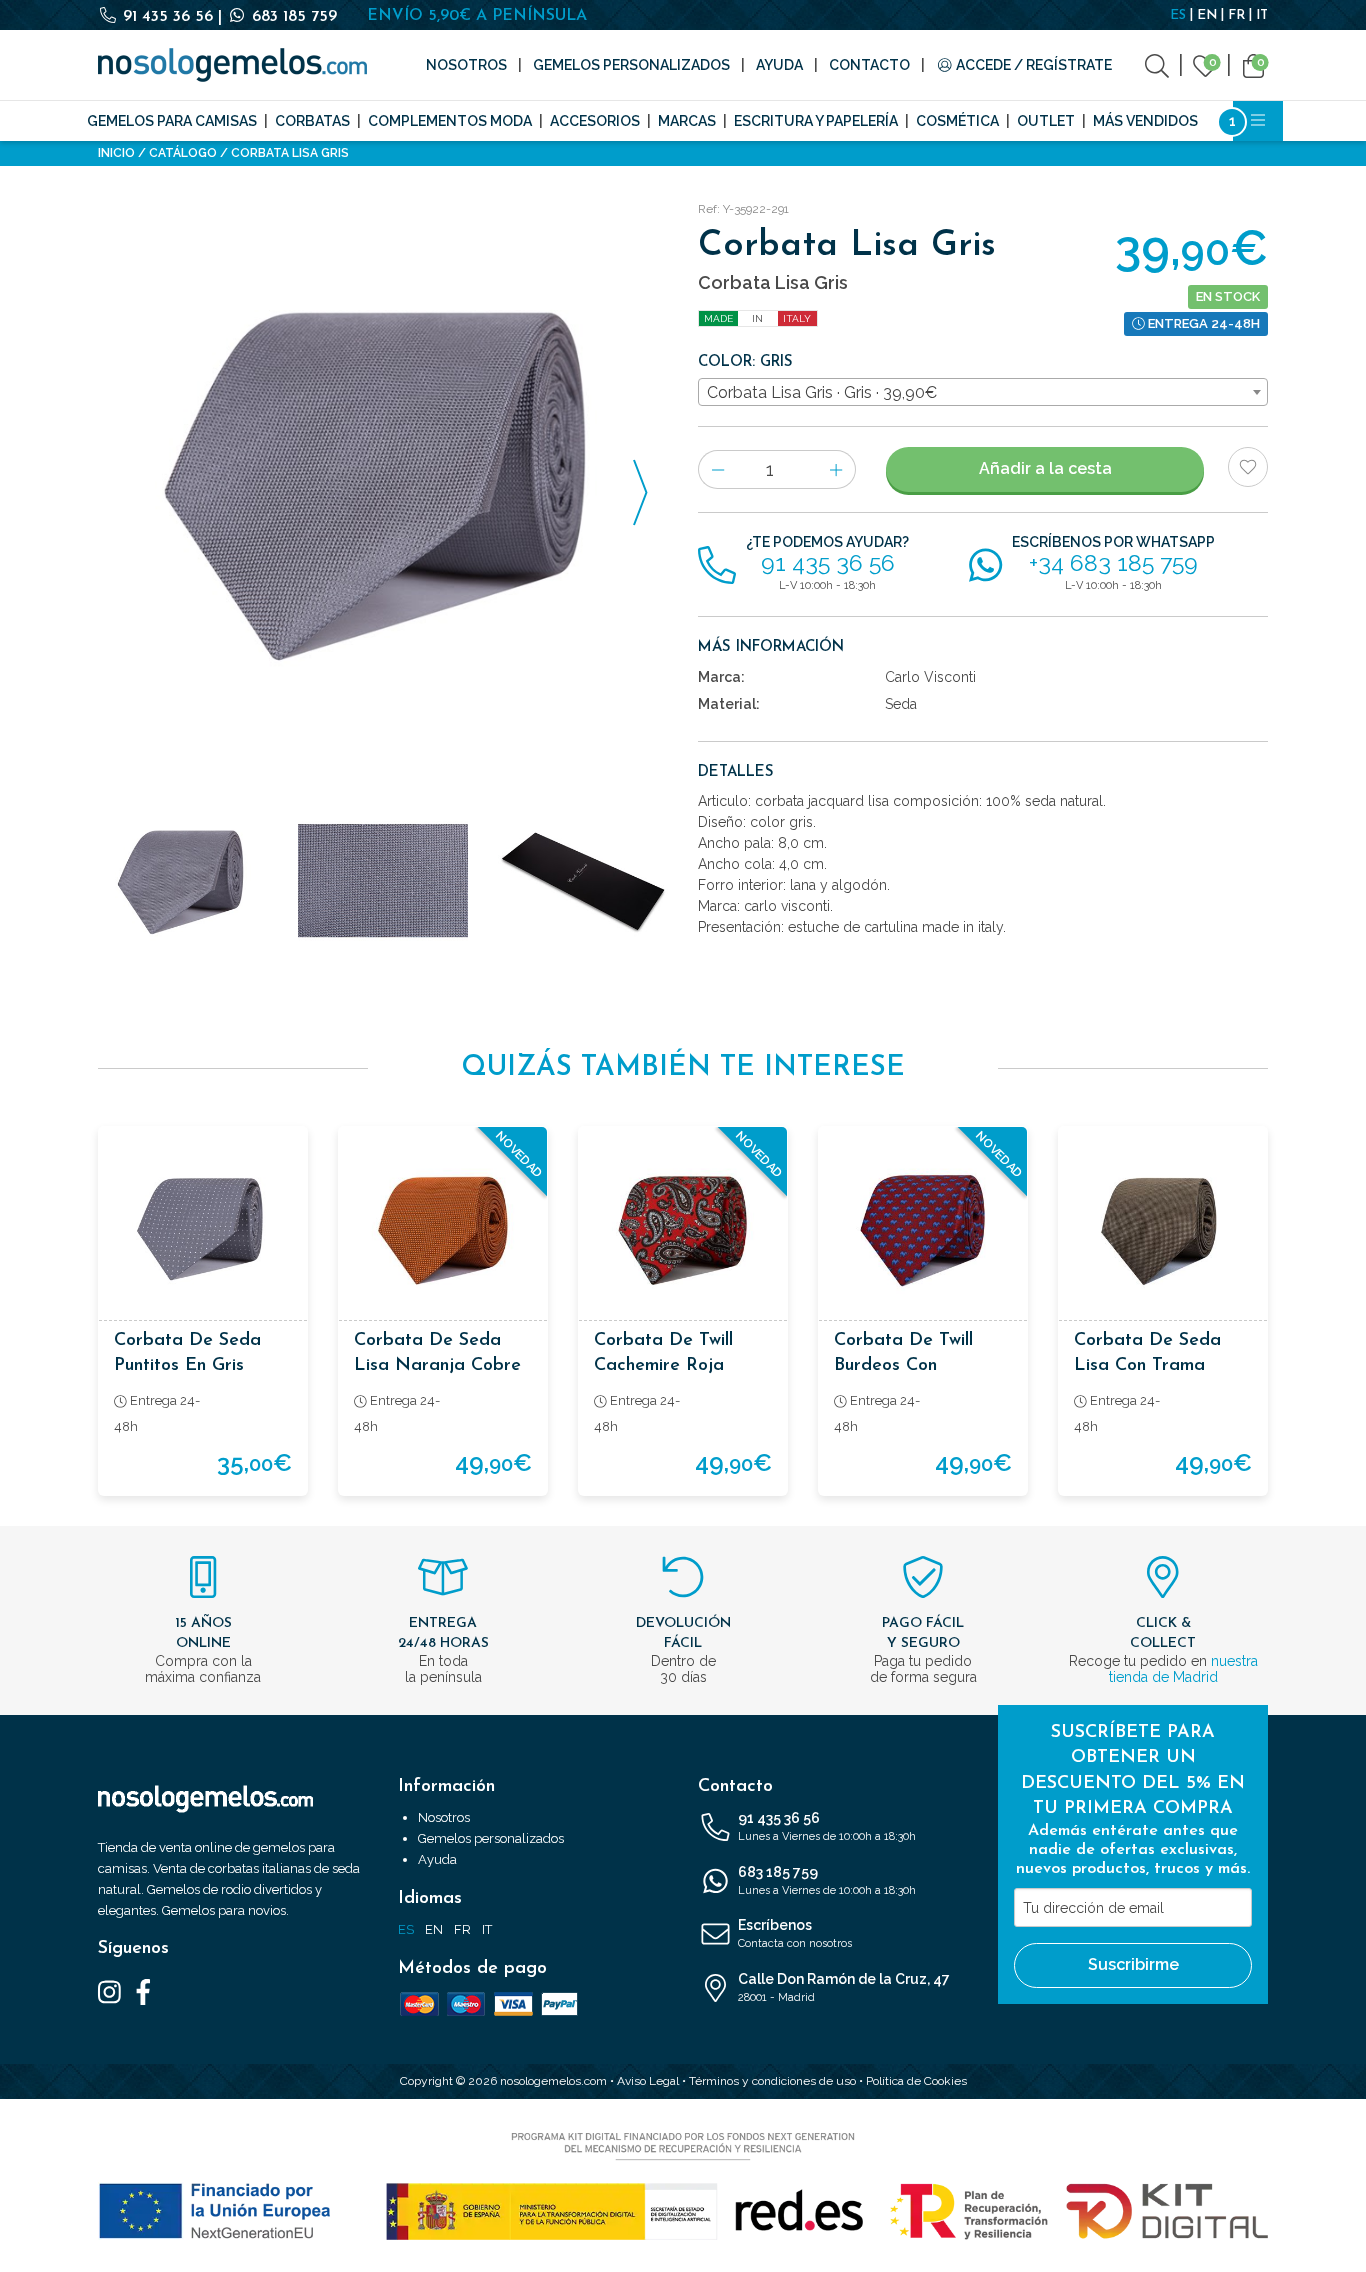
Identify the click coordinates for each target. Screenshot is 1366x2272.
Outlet (1046, 121)
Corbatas (312, 121)
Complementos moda (450, 121)
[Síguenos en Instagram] (109, 1991)
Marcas (687, 121)
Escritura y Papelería (816, 121)
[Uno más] (836, 469)
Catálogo (183, 153)
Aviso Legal (648, 2081)
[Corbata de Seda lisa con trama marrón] (1163, 1231)
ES (1178, 15)
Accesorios (595, 121)
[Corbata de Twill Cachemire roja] (683, 1231)
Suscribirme (1133, 1964)
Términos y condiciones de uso (772, 2081)
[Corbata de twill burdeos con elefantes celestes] (923, 1231)
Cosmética (957, 121)
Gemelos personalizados (631, 65)
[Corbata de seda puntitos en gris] (203, 1231)
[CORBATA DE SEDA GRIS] (383, 481)
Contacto (869, 65)
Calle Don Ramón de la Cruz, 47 (844, 1987)
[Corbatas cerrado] (583, 881)
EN (1207, 15)
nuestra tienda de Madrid (1183, 1669)
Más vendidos (1145, 121)
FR (1236, 15)
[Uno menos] (717, 469)
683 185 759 (292, 17)
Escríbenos (795, 1933)
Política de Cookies (916, 2081)
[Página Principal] (232, 65)
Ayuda (779, 65)
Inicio (116, 153)
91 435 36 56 (168, 17)
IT (1262, 15)
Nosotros (466, 65)
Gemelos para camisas (172, 121)
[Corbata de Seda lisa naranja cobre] (443, 1231)
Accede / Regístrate (1032, 65)
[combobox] (983, 392)
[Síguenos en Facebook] (143, 1991)
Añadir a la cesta (1045, 468)
